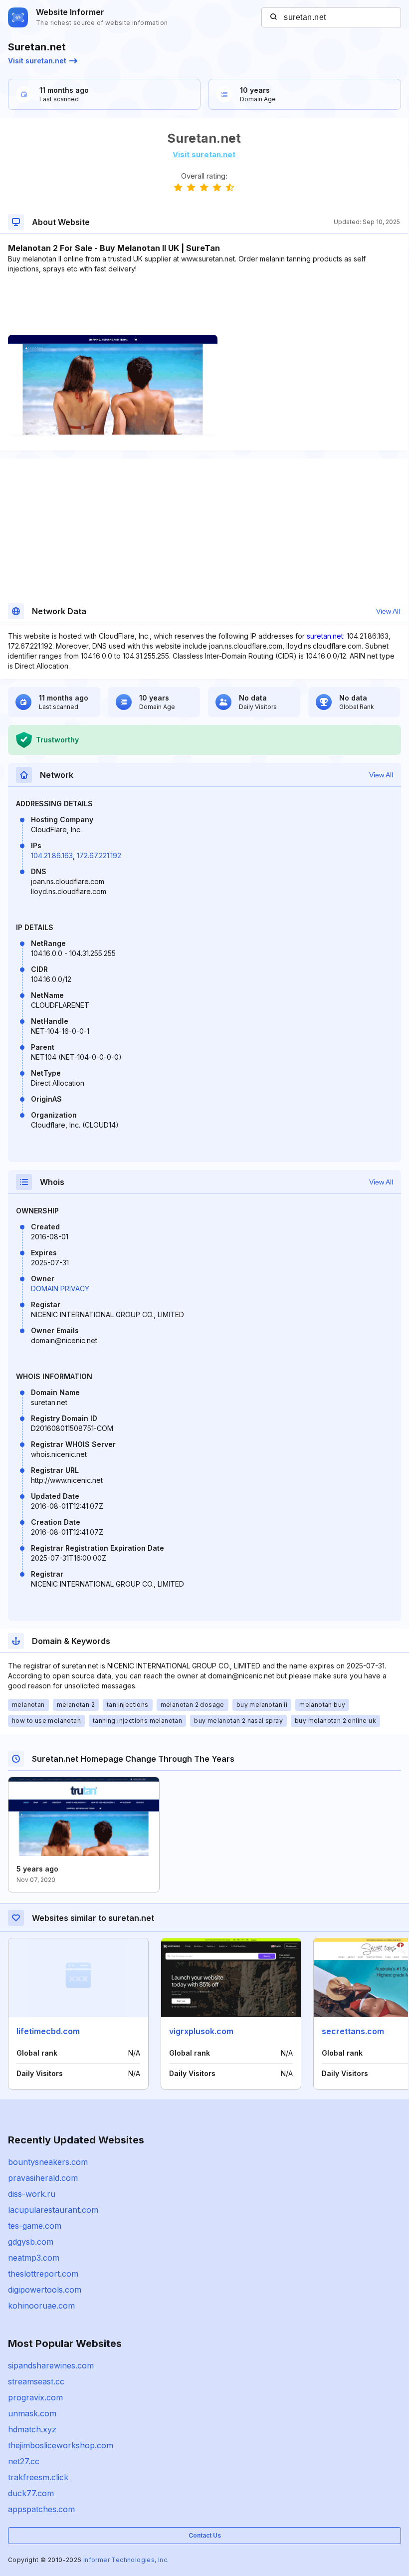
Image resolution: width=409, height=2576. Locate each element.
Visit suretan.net (37, 61)
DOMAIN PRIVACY (60, 1288)
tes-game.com (35, 2226)
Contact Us (205, 2535)
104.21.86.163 (52, 855)
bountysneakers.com (48, 2162)
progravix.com (35, 2397)
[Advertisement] (204, 304)
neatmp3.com (34, 2258)
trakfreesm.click (38, 2477)
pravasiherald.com (43, 2178)
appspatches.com (41, 2509)
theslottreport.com (43, 2274)
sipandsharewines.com (51, 2365)
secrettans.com (353, 2031)
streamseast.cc (36, 2381)
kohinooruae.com (41, 2306)
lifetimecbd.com (48, 2031)
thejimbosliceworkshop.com (61, 2445)
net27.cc (24, 2461)
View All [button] (388, 611)
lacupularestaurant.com (53, 2210)
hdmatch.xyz (32, 2429)
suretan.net (325, 636)
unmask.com (32, 2413)
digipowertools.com (45, 2290)
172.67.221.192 (99, 855)
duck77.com (31, 2493)
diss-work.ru (32, 2194)
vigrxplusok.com (201, 2031)
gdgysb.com (31, 2242)
